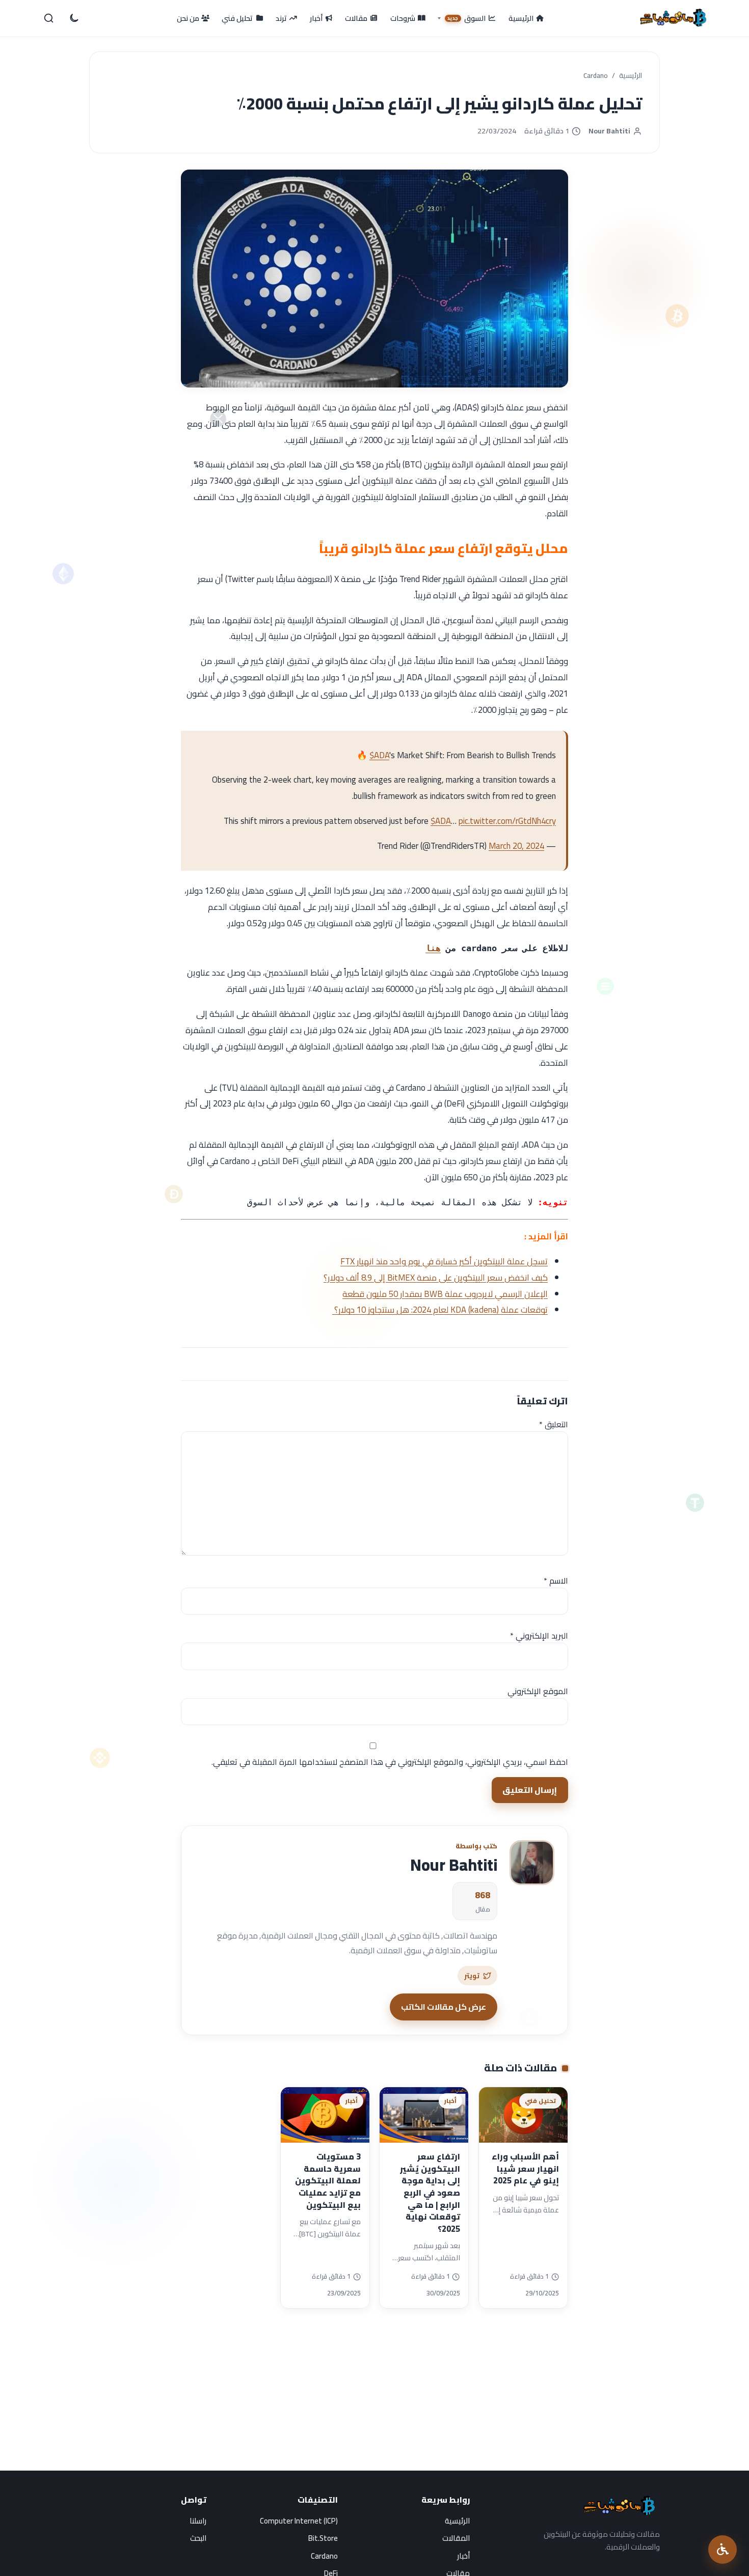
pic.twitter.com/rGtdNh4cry (507, 821)
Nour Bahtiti (609, 131)
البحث (198, 2538)
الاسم (556, 1581)
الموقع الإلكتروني (538, 1691)
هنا (433, 948)
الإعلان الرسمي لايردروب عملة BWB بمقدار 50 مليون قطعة (445, 1294)
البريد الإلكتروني (539, 1636)
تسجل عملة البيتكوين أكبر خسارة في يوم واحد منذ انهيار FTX (444, 1261)
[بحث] (49, 18)
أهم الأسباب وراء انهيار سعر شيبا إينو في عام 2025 (525, 2168)
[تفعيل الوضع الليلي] (73, 18)
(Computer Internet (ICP (299, 2521)
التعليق (554, 1424)
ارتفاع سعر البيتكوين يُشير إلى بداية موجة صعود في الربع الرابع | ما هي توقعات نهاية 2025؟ (430, 2193)
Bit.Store (323, 2538)
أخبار (463, 2556)
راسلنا (198, 2521)
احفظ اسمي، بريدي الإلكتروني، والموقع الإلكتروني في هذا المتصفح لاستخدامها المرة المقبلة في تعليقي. (390, 1762)
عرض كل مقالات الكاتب (444, 2007)
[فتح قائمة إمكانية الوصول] (723, 2550)
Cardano (596, 76)
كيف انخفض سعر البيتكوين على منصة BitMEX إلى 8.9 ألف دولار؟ (436, 1278)
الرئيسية (631, 76)
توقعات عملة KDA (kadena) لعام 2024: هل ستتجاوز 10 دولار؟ (440, 1310)
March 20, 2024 (516, 846)
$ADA (379, 755)
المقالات (456, 2538)
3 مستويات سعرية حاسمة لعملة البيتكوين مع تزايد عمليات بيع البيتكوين (328, 2181)
